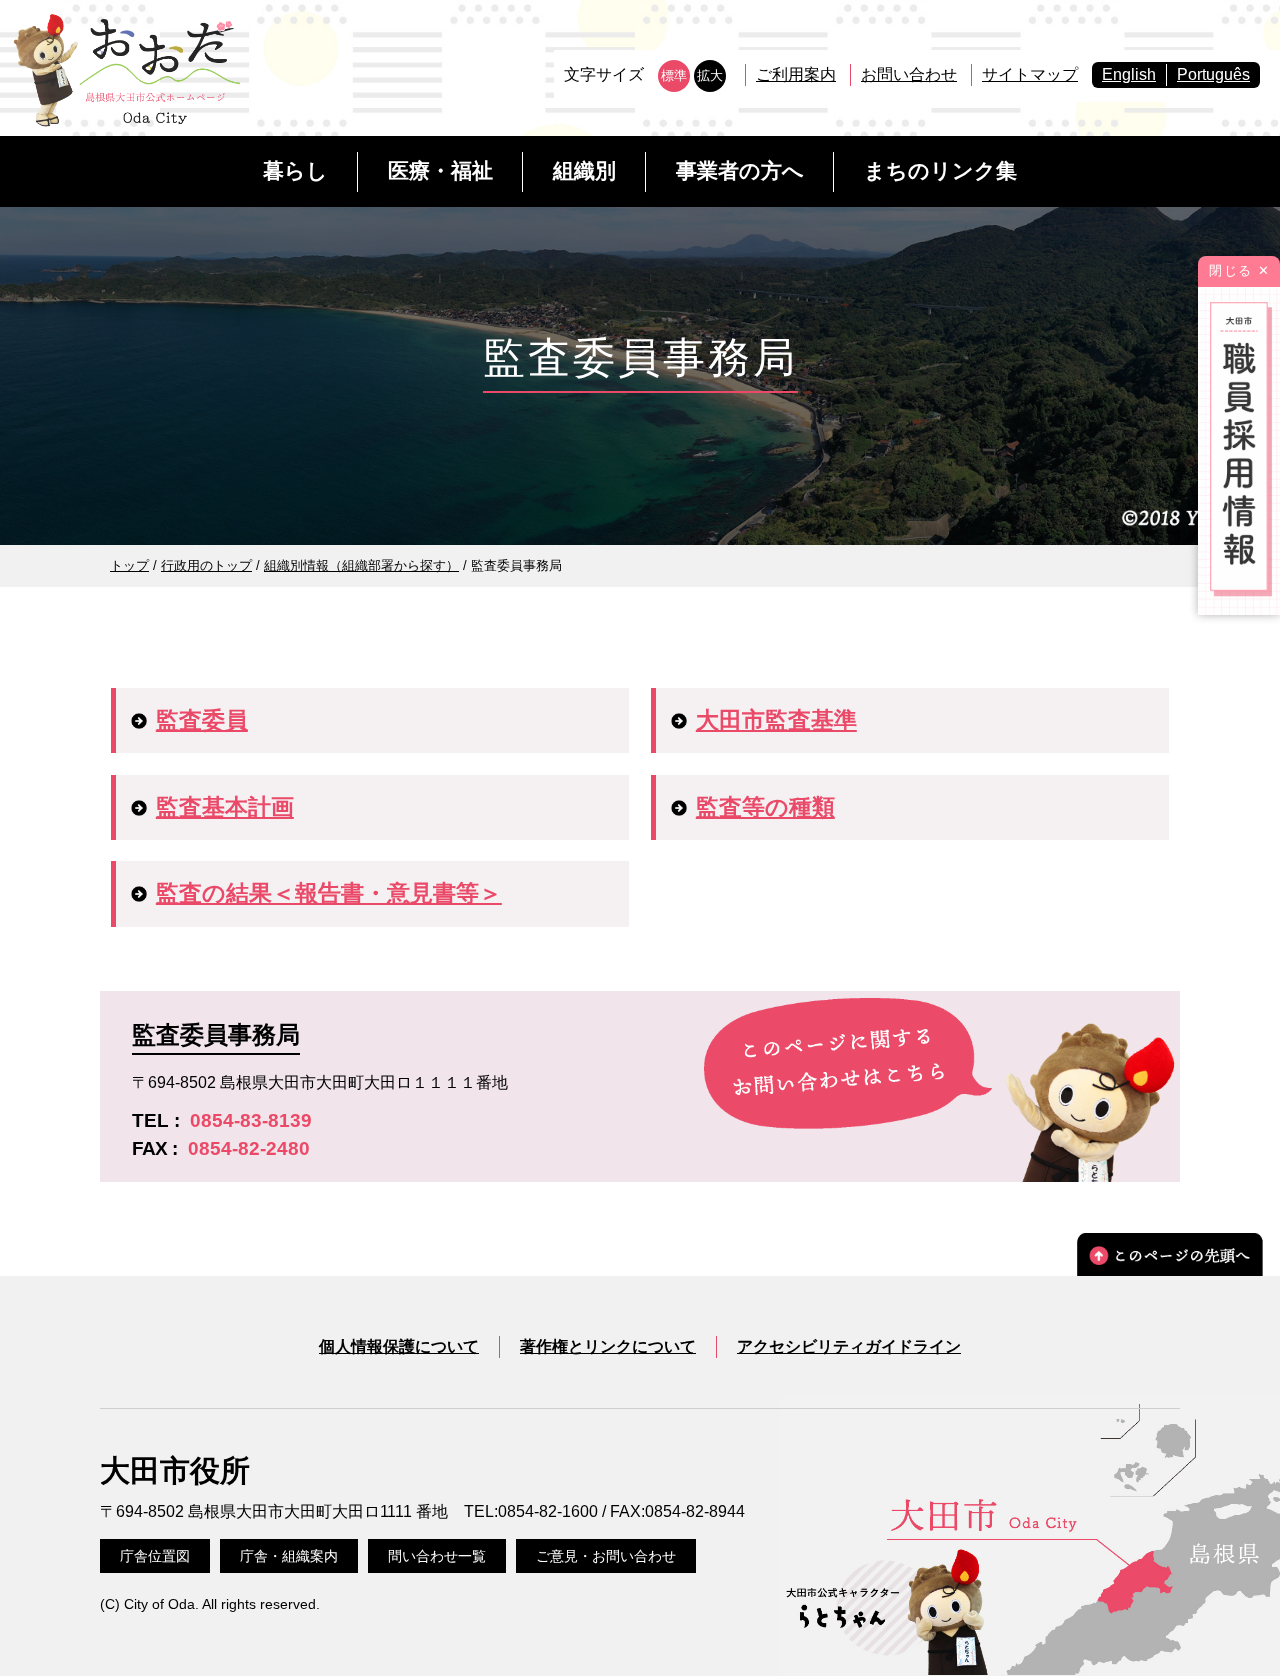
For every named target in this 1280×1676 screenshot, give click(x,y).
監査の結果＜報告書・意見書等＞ (329, 893)
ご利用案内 (796, 74)
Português (1213, 74)
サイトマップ (1030, 74)
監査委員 (202, 720)
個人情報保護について (399, 1346)
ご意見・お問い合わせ (606, 1556)
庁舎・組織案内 (289, 1556)
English (1129, 74)
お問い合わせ (909, 74)
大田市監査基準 (776, 720)
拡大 (710, 75)
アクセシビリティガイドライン (849, 1346)
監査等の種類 (765, 807)
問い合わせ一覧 (437, 1556)
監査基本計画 (225, 807)
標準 (674, 75)
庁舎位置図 (155, 1556)
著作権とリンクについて (608, 1346)
